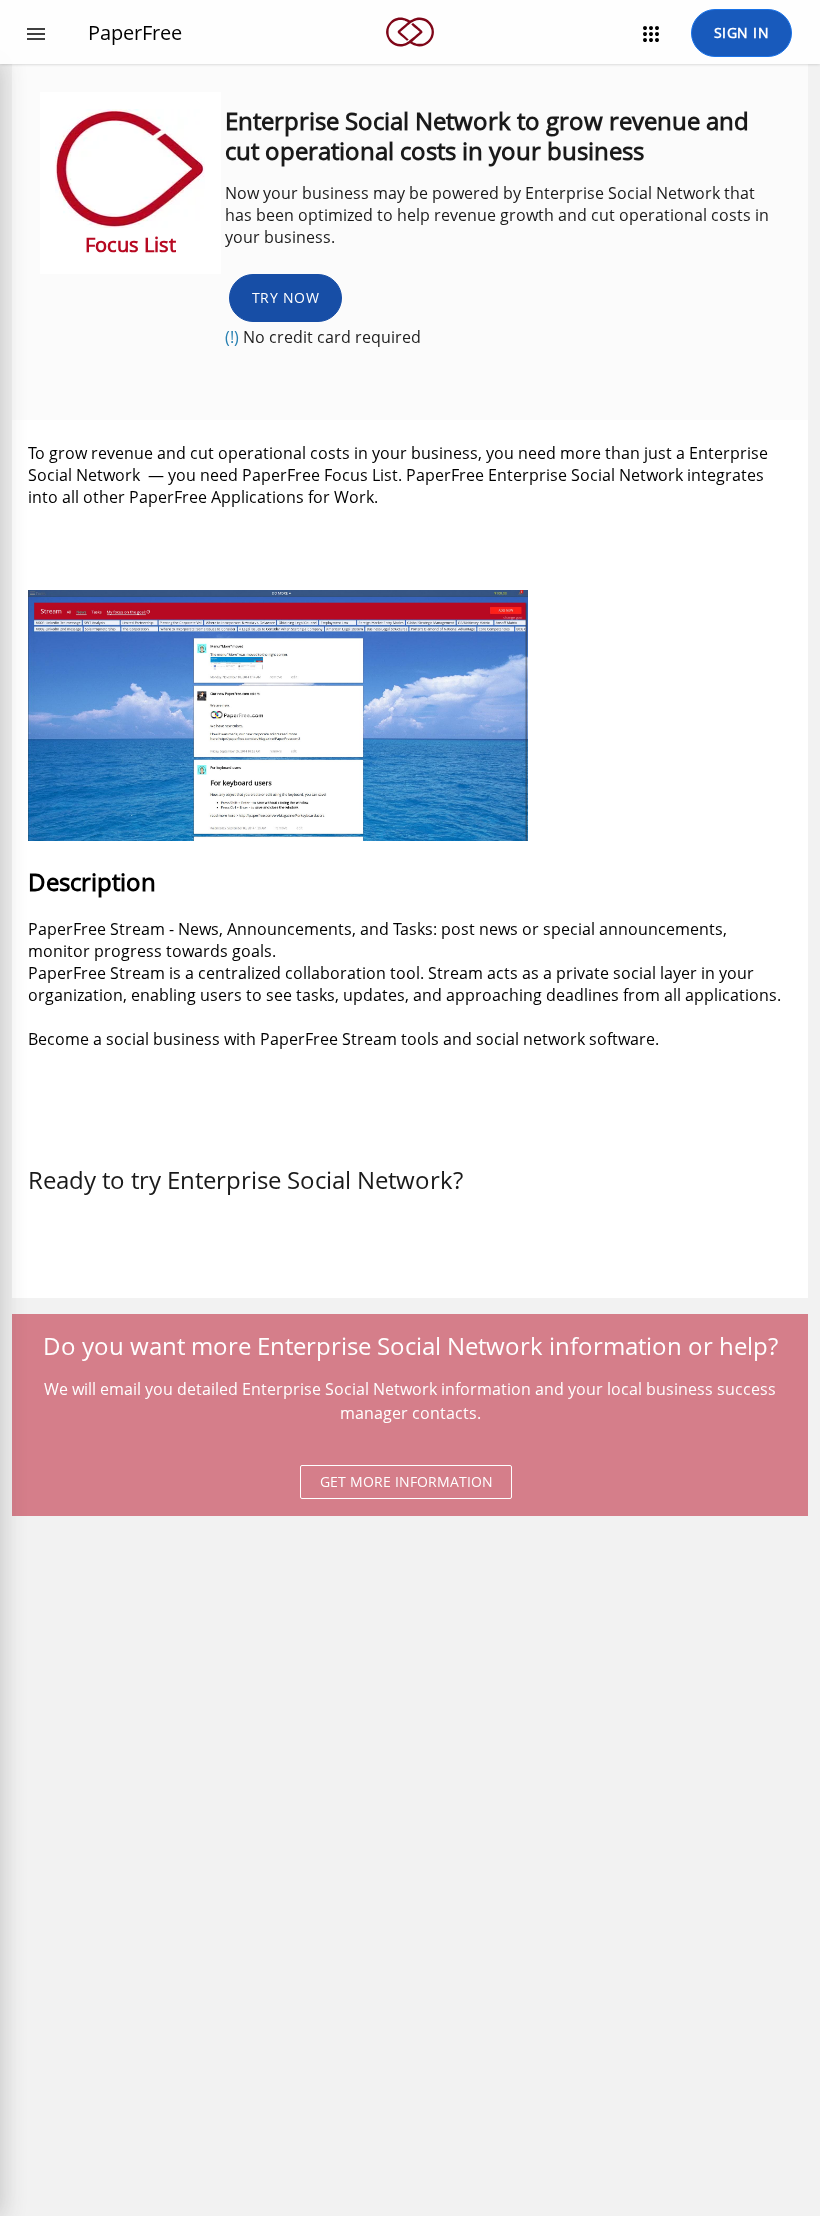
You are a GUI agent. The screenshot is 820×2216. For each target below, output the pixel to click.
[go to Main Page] (410, 58)
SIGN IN (742, 32)
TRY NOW (286, 297)
